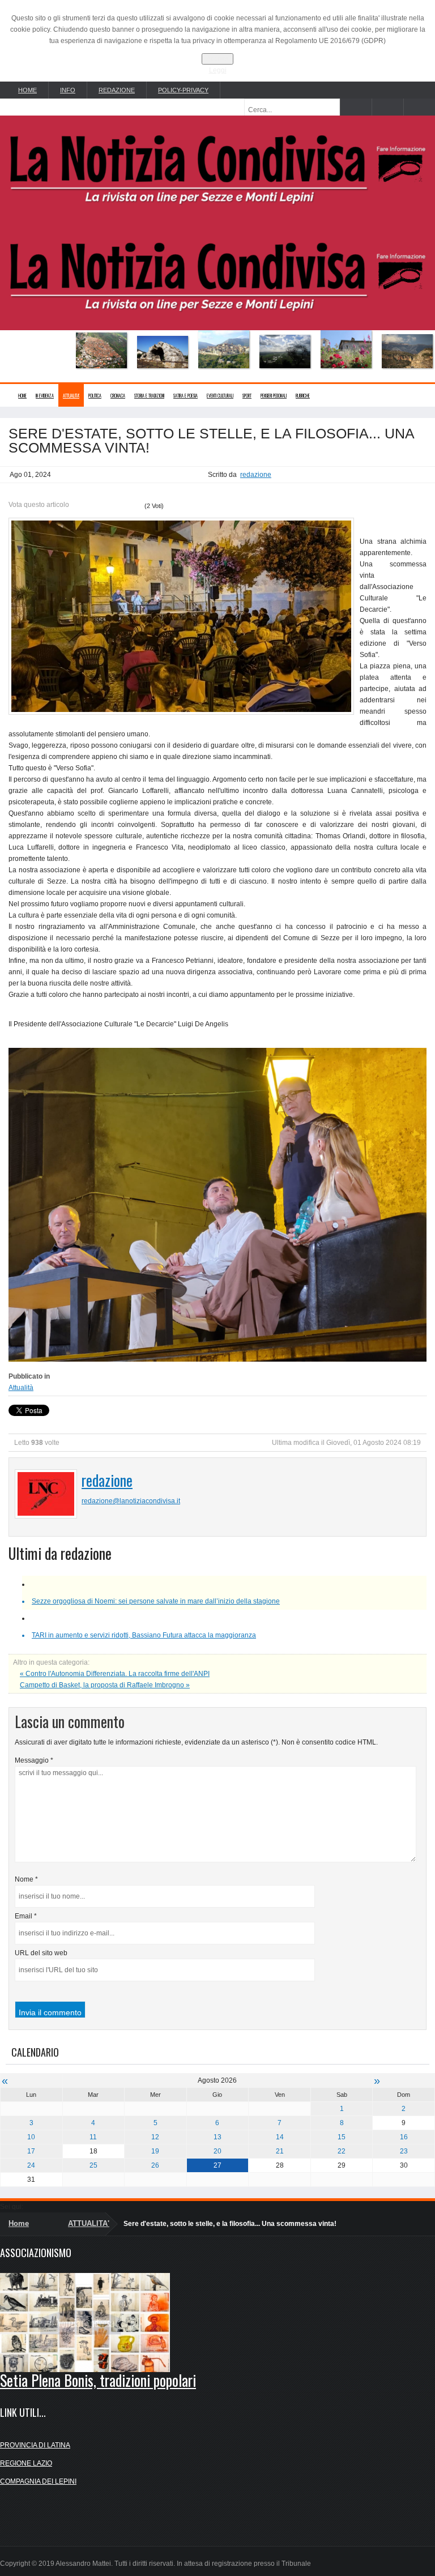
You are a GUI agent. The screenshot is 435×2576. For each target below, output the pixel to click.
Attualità (21, 1388)
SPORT (247, 395)
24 (31, 2165)
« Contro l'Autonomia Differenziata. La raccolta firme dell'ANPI (115, 1674)
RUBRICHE (303, 395)
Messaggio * (34, 1760)
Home (22, 395)
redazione (256, 475)
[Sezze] (254, 351)
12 (155, 2137)
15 (342, 2137)
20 (217, 2151)
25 (93, 2165)
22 (342, 2151)
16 (404, 2137)
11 (93, 2137)
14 (280, 2137)
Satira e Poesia (185, 395)
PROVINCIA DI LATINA (35, 2445)
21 (280, 2151)
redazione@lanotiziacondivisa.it (131, 1501)
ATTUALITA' (71, 395)
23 (404, 2151)
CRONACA (118, 395)
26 (155, 2165)
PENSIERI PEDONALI (274, 395)
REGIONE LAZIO (26, 2463)
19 (155, 2151)
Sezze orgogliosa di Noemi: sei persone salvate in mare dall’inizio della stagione (156, 1601)
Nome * (26, 1879)
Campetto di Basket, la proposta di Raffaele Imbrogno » (105, 1685)
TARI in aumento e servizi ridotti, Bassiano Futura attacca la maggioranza (144, 1635)
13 (217, 2137)
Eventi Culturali (220, 395)
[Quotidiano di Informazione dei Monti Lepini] (217, 167)
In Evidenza (45, 395)
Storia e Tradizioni (149, 395)
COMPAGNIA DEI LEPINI (38, 2481)
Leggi (218, 70)
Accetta (217, 59)
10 (31, 2137)
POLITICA (95, 395)
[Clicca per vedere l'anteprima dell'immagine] (181, 616)
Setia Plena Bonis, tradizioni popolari (98, 2380)
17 (31, 2151)
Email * (26, 1916)
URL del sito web (41, 1953)
